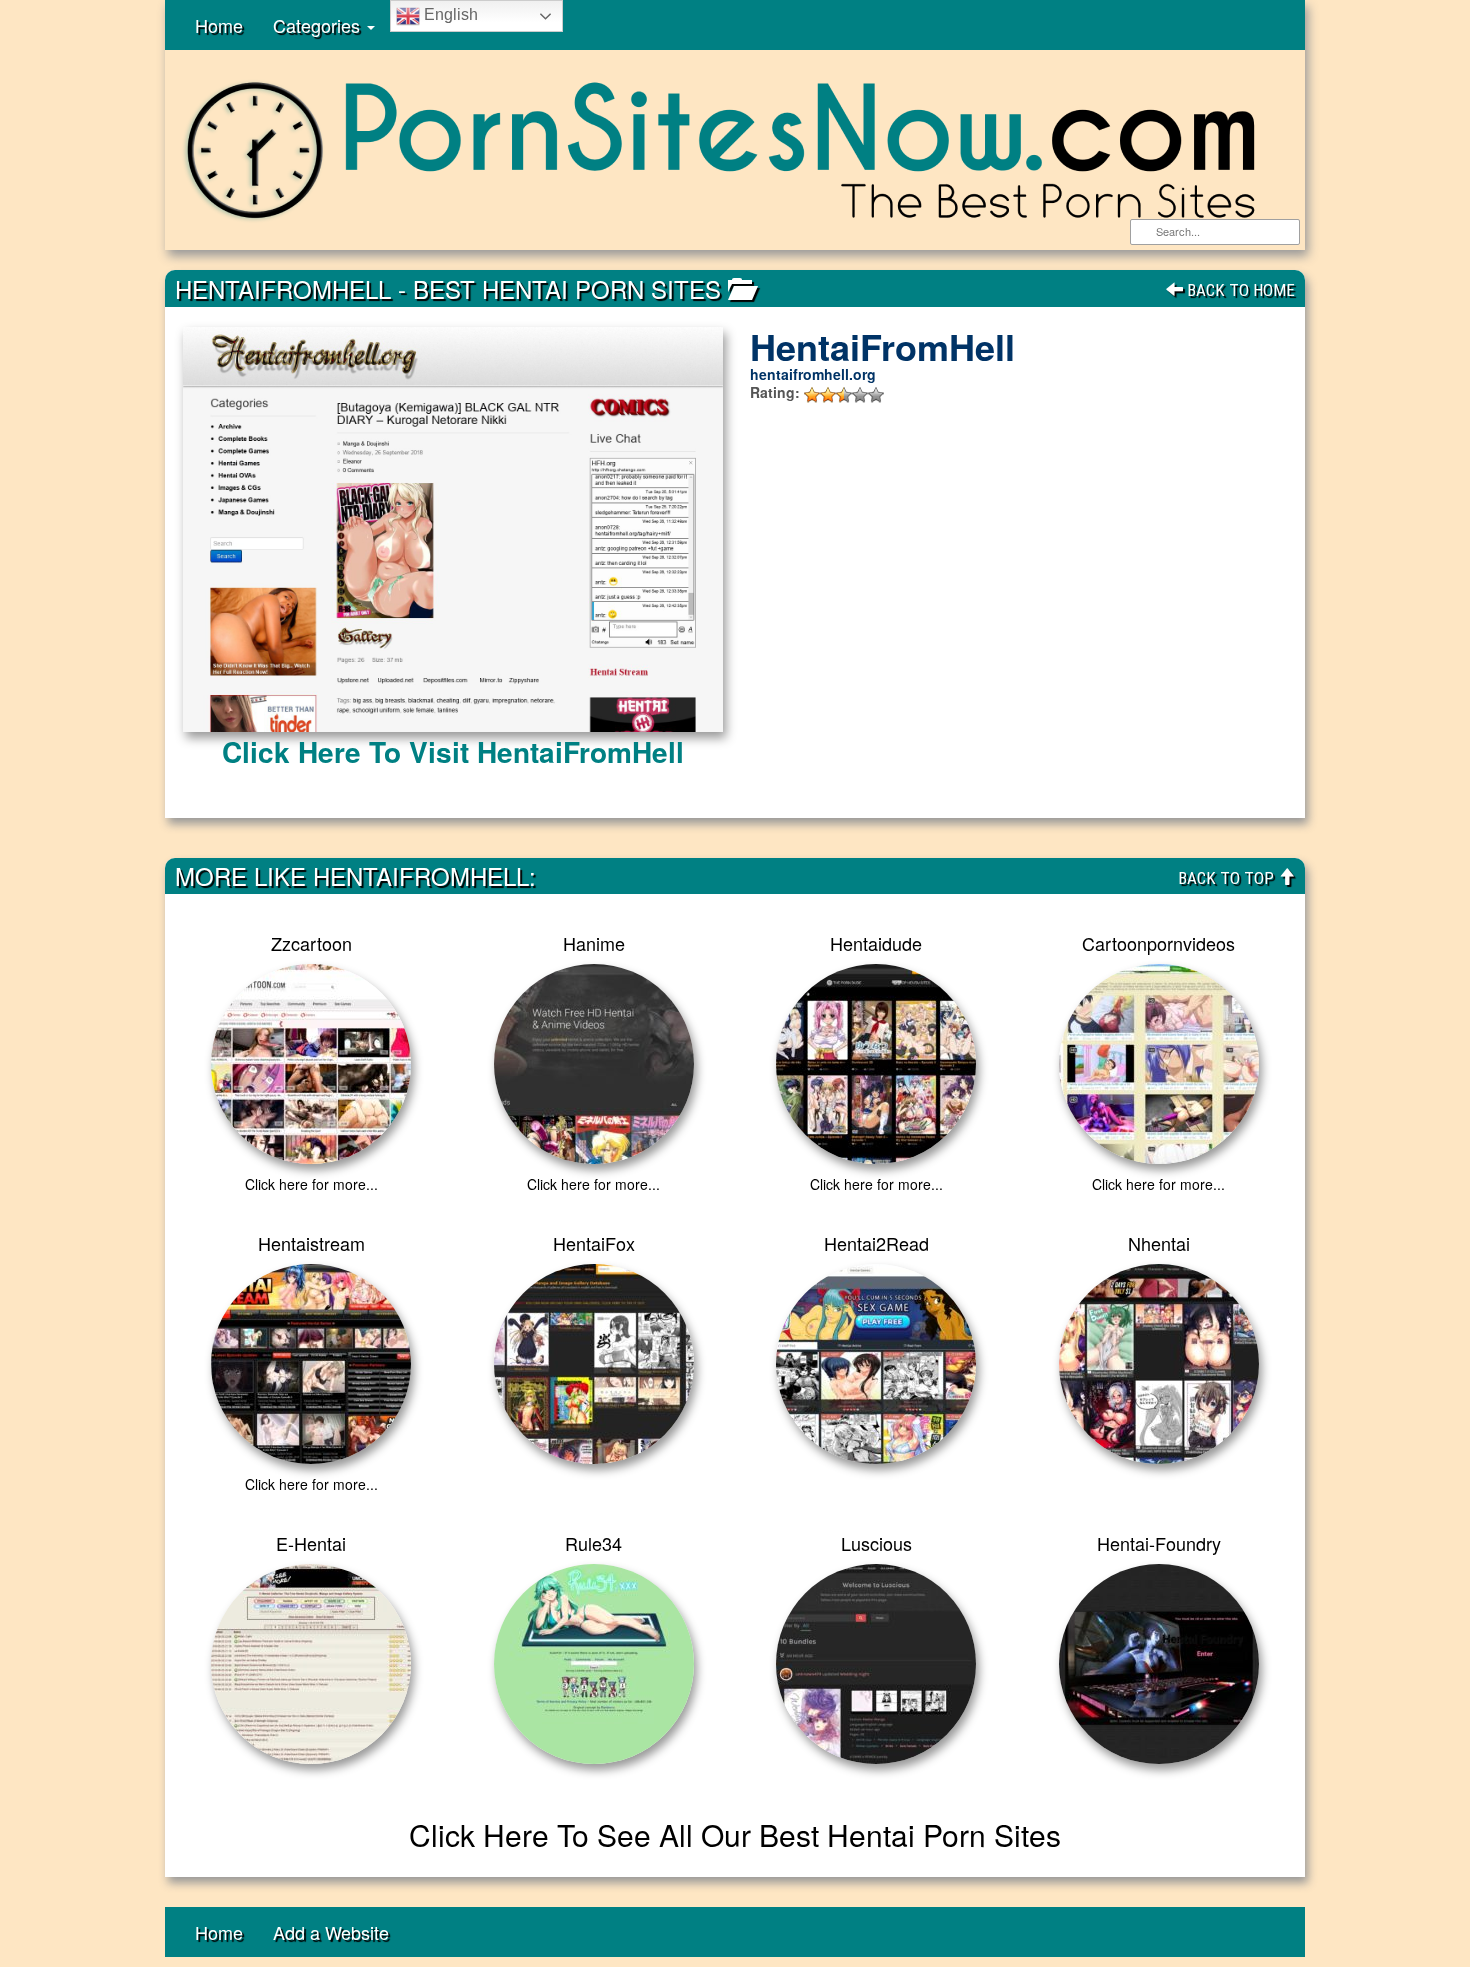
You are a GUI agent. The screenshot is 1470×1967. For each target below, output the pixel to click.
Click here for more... (311, 1184)
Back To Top (1228, 878)
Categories (319, 25)
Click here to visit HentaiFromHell (453, 751)
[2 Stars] (828, 395)
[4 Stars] (860, 395)
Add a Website (331, 1932)
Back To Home (1239, 290)
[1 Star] (812, 395)
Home (219, 25)
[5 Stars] (876, 395)
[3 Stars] (844, 395)
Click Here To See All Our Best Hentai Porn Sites (735, 1834)
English (449, 14)
